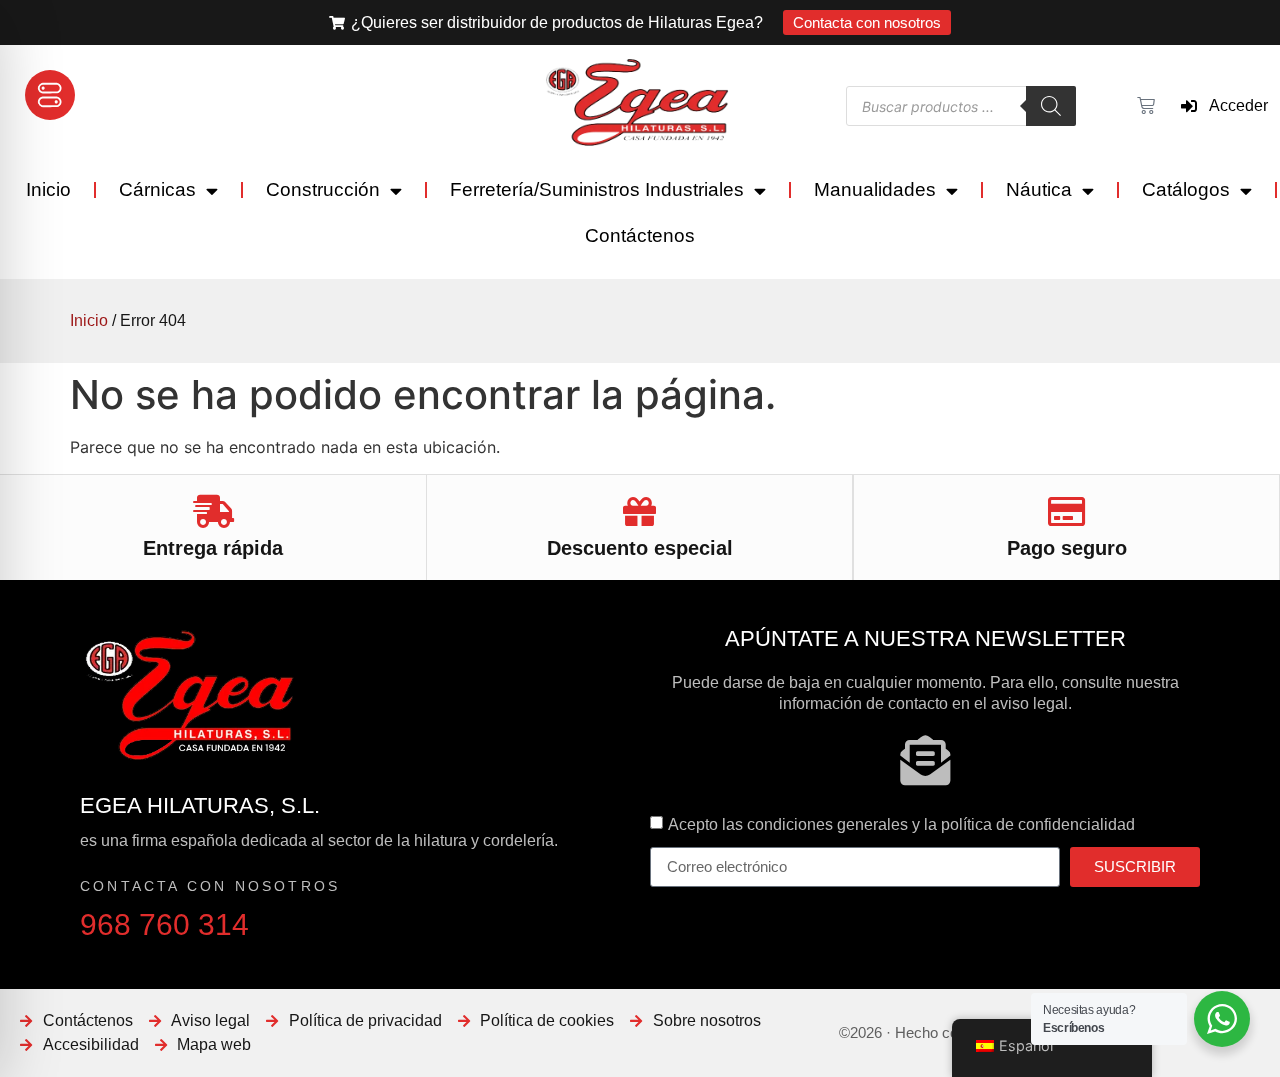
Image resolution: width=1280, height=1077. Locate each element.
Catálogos (1186, 189)
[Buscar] (1051, 106)
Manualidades (875, 189)
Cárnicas (157, 189)
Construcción (323, 189)
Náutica (1039, 189)
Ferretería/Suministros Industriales (597, 189)
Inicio (48, 189)
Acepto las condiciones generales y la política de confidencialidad (901, 823)
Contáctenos (640, 235)
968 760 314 (164, 924)
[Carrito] (1143, 106)
